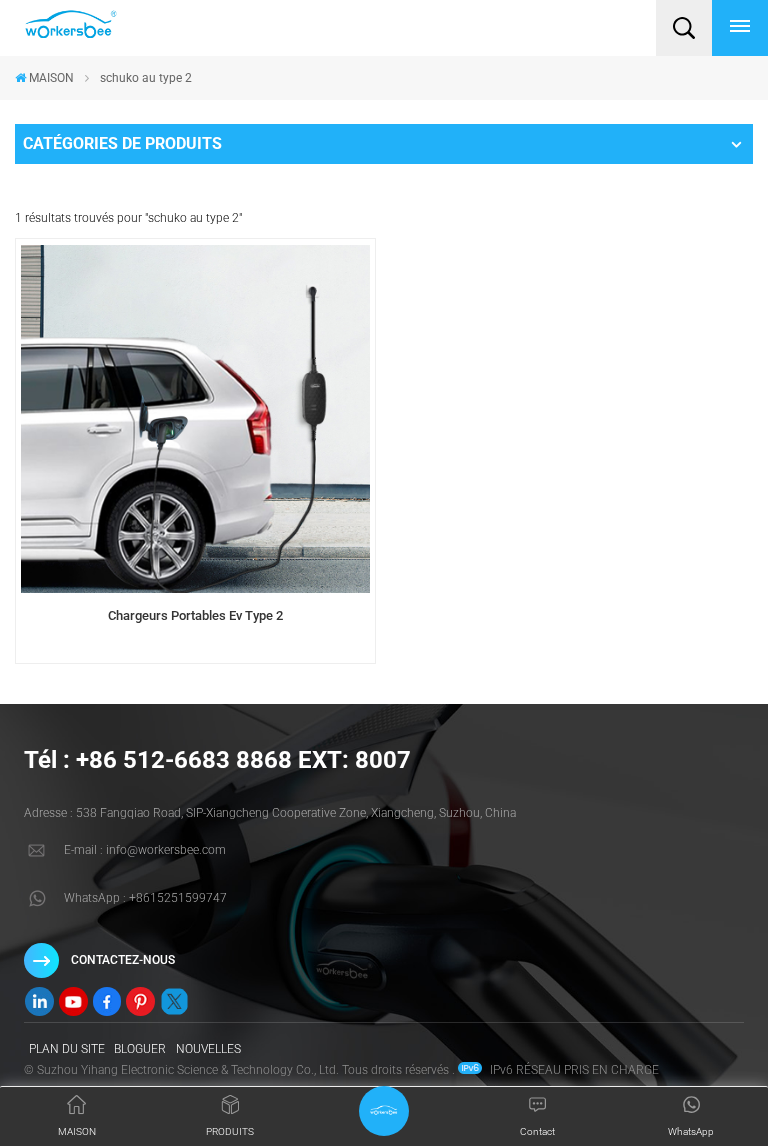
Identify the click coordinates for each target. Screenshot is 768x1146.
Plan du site (67, 1049)
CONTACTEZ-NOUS (123, 960)
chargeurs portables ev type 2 (195, 615)
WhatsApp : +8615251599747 (145, 898)
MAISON (51, 78)
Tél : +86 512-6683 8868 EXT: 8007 (217, 760)
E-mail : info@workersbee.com (145, 850)
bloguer (140, 1049)
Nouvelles (208, 1049)
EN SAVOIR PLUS (195, 657)
